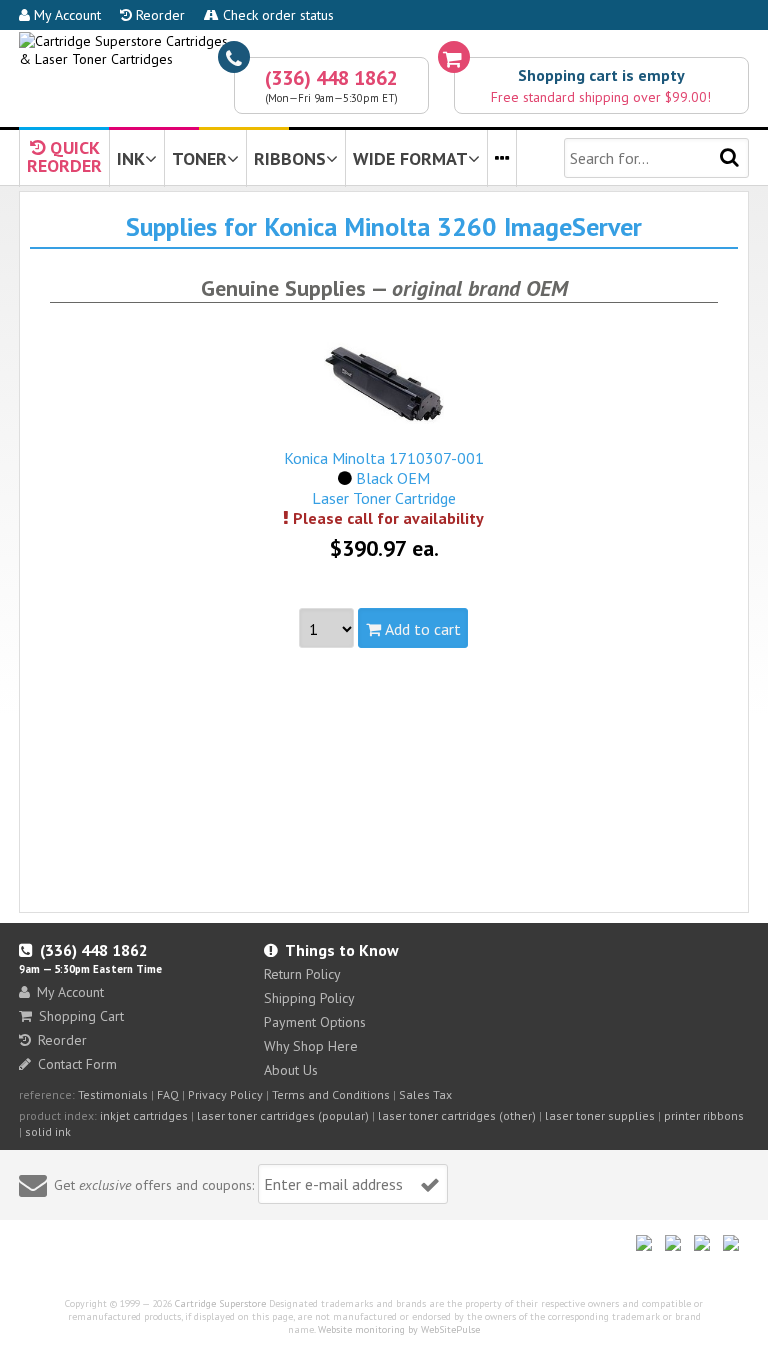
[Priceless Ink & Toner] (384, 50)
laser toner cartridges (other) (457, 1115)
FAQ (168, 1094)
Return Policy (302, 974)
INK (131, 158)
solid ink (48, 1131)
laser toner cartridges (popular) (283, 1115)
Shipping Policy (309, 998)
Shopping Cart (81, 1016)
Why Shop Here (311, 1046)
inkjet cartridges (144, 1115)
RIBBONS (290, 158)
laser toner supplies (600, 1115)
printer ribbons (704, 1115)
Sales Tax (425, 1094)
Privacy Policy (225, 1094)
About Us (291, 1070)
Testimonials (113, 1094)
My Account (65, 15)
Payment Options (315, 1022)
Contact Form (77, 1064)
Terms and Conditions (331, 1094)
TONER (199, 158)
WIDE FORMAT (410, 158)
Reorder (158, 15)
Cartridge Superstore (220, 1303)
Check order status (276, 15)
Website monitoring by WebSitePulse (399, 1329)
